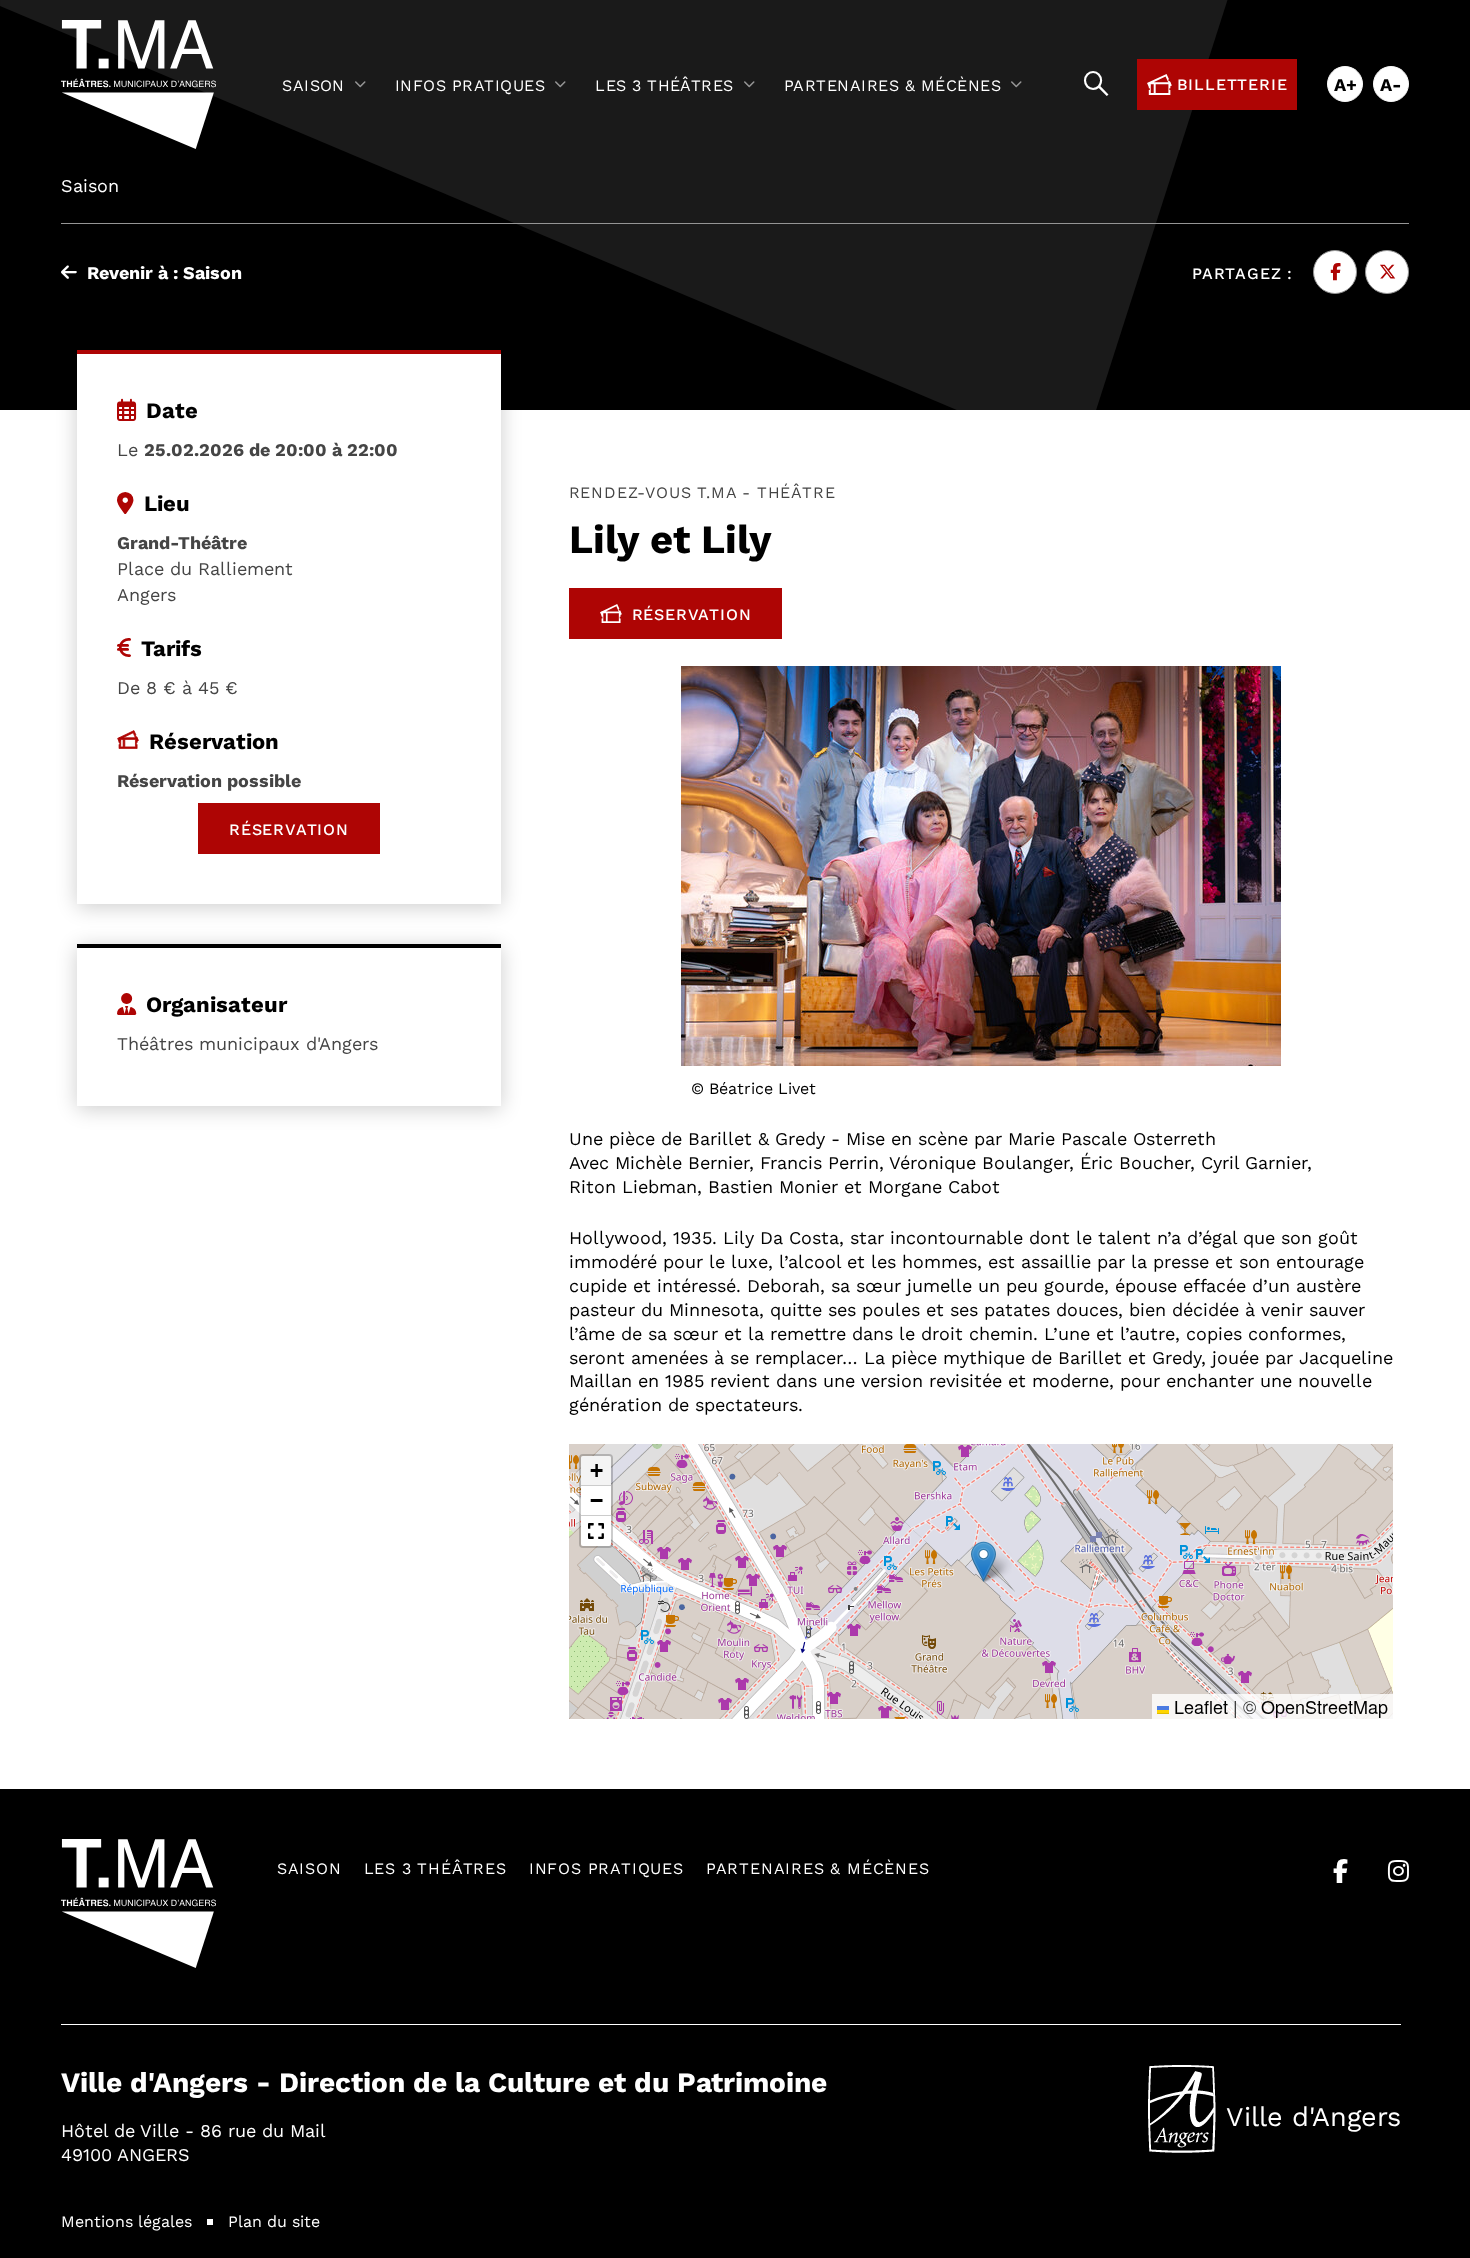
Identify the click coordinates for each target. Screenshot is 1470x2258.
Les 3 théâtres (435, 1867)
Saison (309, 1867)
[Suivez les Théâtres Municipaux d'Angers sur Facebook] (1340, 1871)
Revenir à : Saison (164, 272)
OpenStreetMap (1324, 1706)
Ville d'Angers (1274, 2121)
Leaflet (1198, 1706)
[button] (983, 1561)
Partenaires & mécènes (818, 1867)
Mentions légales (126, 2220)
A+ (1345, 84)
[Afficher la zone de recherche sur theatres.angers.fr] (1096, 84)
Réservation (707, 617)
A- (1391, 84)
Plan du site (274, 2220)
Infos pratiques (606, 1867)
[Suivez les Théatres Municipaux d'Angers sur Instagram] (1398, 1871)
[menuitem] (328, 84)
